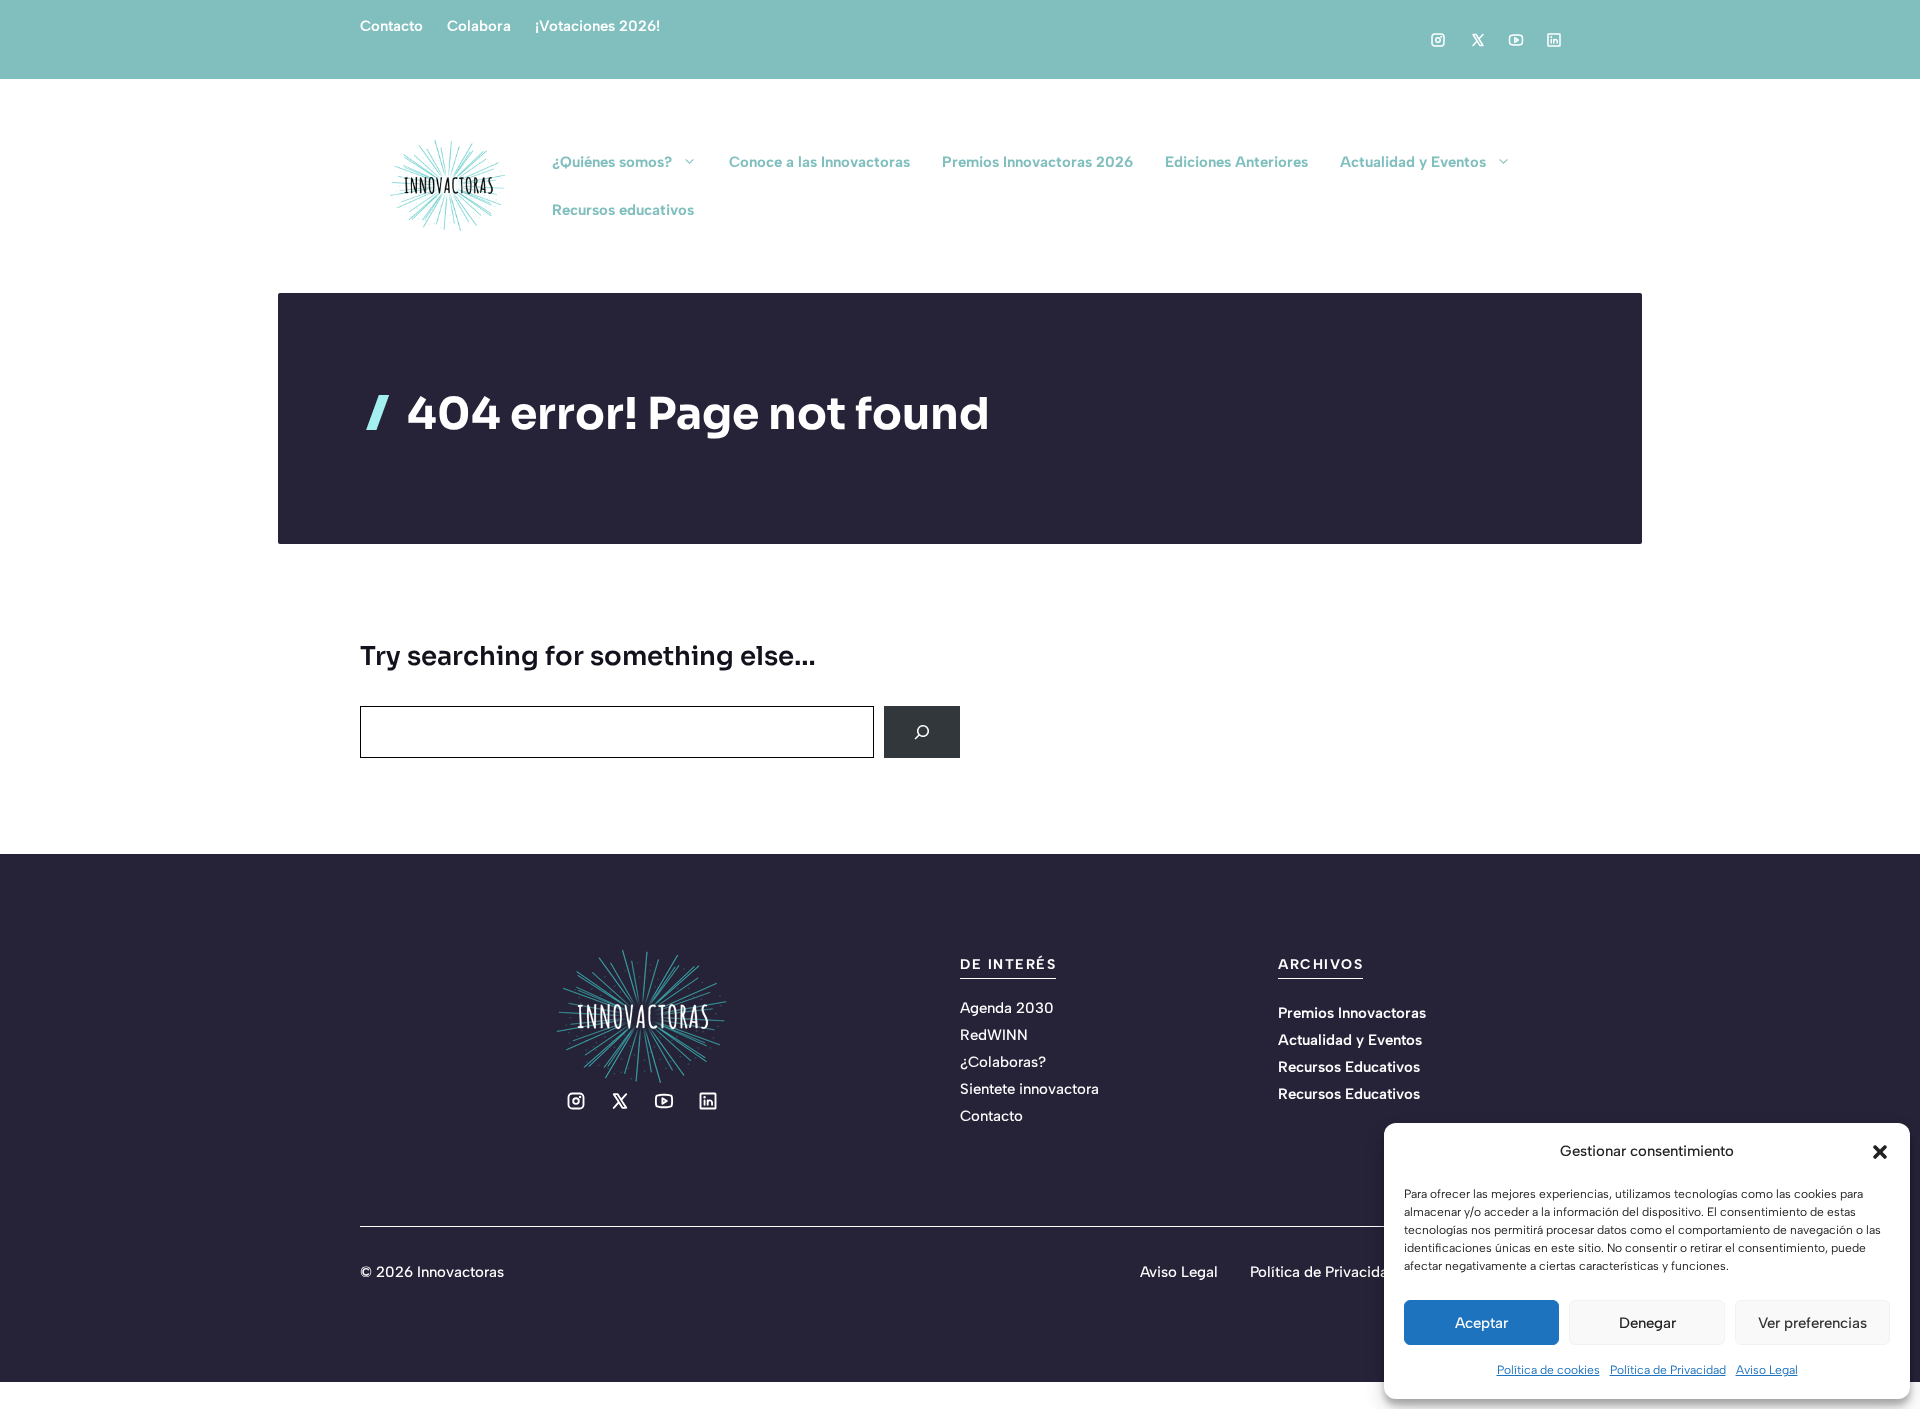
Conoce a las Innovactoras (819, 162)
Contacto (391, 26)
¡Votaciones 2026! (597, 26)
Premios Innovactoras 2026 (1037, 162)
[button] (1880, 1152)
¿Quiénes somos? (612, 162)
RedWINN (994, 1035)
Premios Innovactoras (1352, 1013)
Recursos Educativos (1349, 1067)
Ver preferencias (1812, 1323)
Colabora (479, 26)
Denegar (1647, 1323)
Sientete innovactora (1029, 1089)
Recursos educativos (623, 210)
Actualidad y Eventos (1413, 162)
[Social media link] (1438, 40)
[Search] (922, 732)
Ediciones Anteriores (1236, 162)
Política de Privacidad (1668, 1370)
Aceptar (1481, 1323)
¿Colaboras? (1003, 1062)
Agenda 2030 (1007, 1008)
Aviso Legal (1767, 1370)
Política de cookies (1548, 1370)
